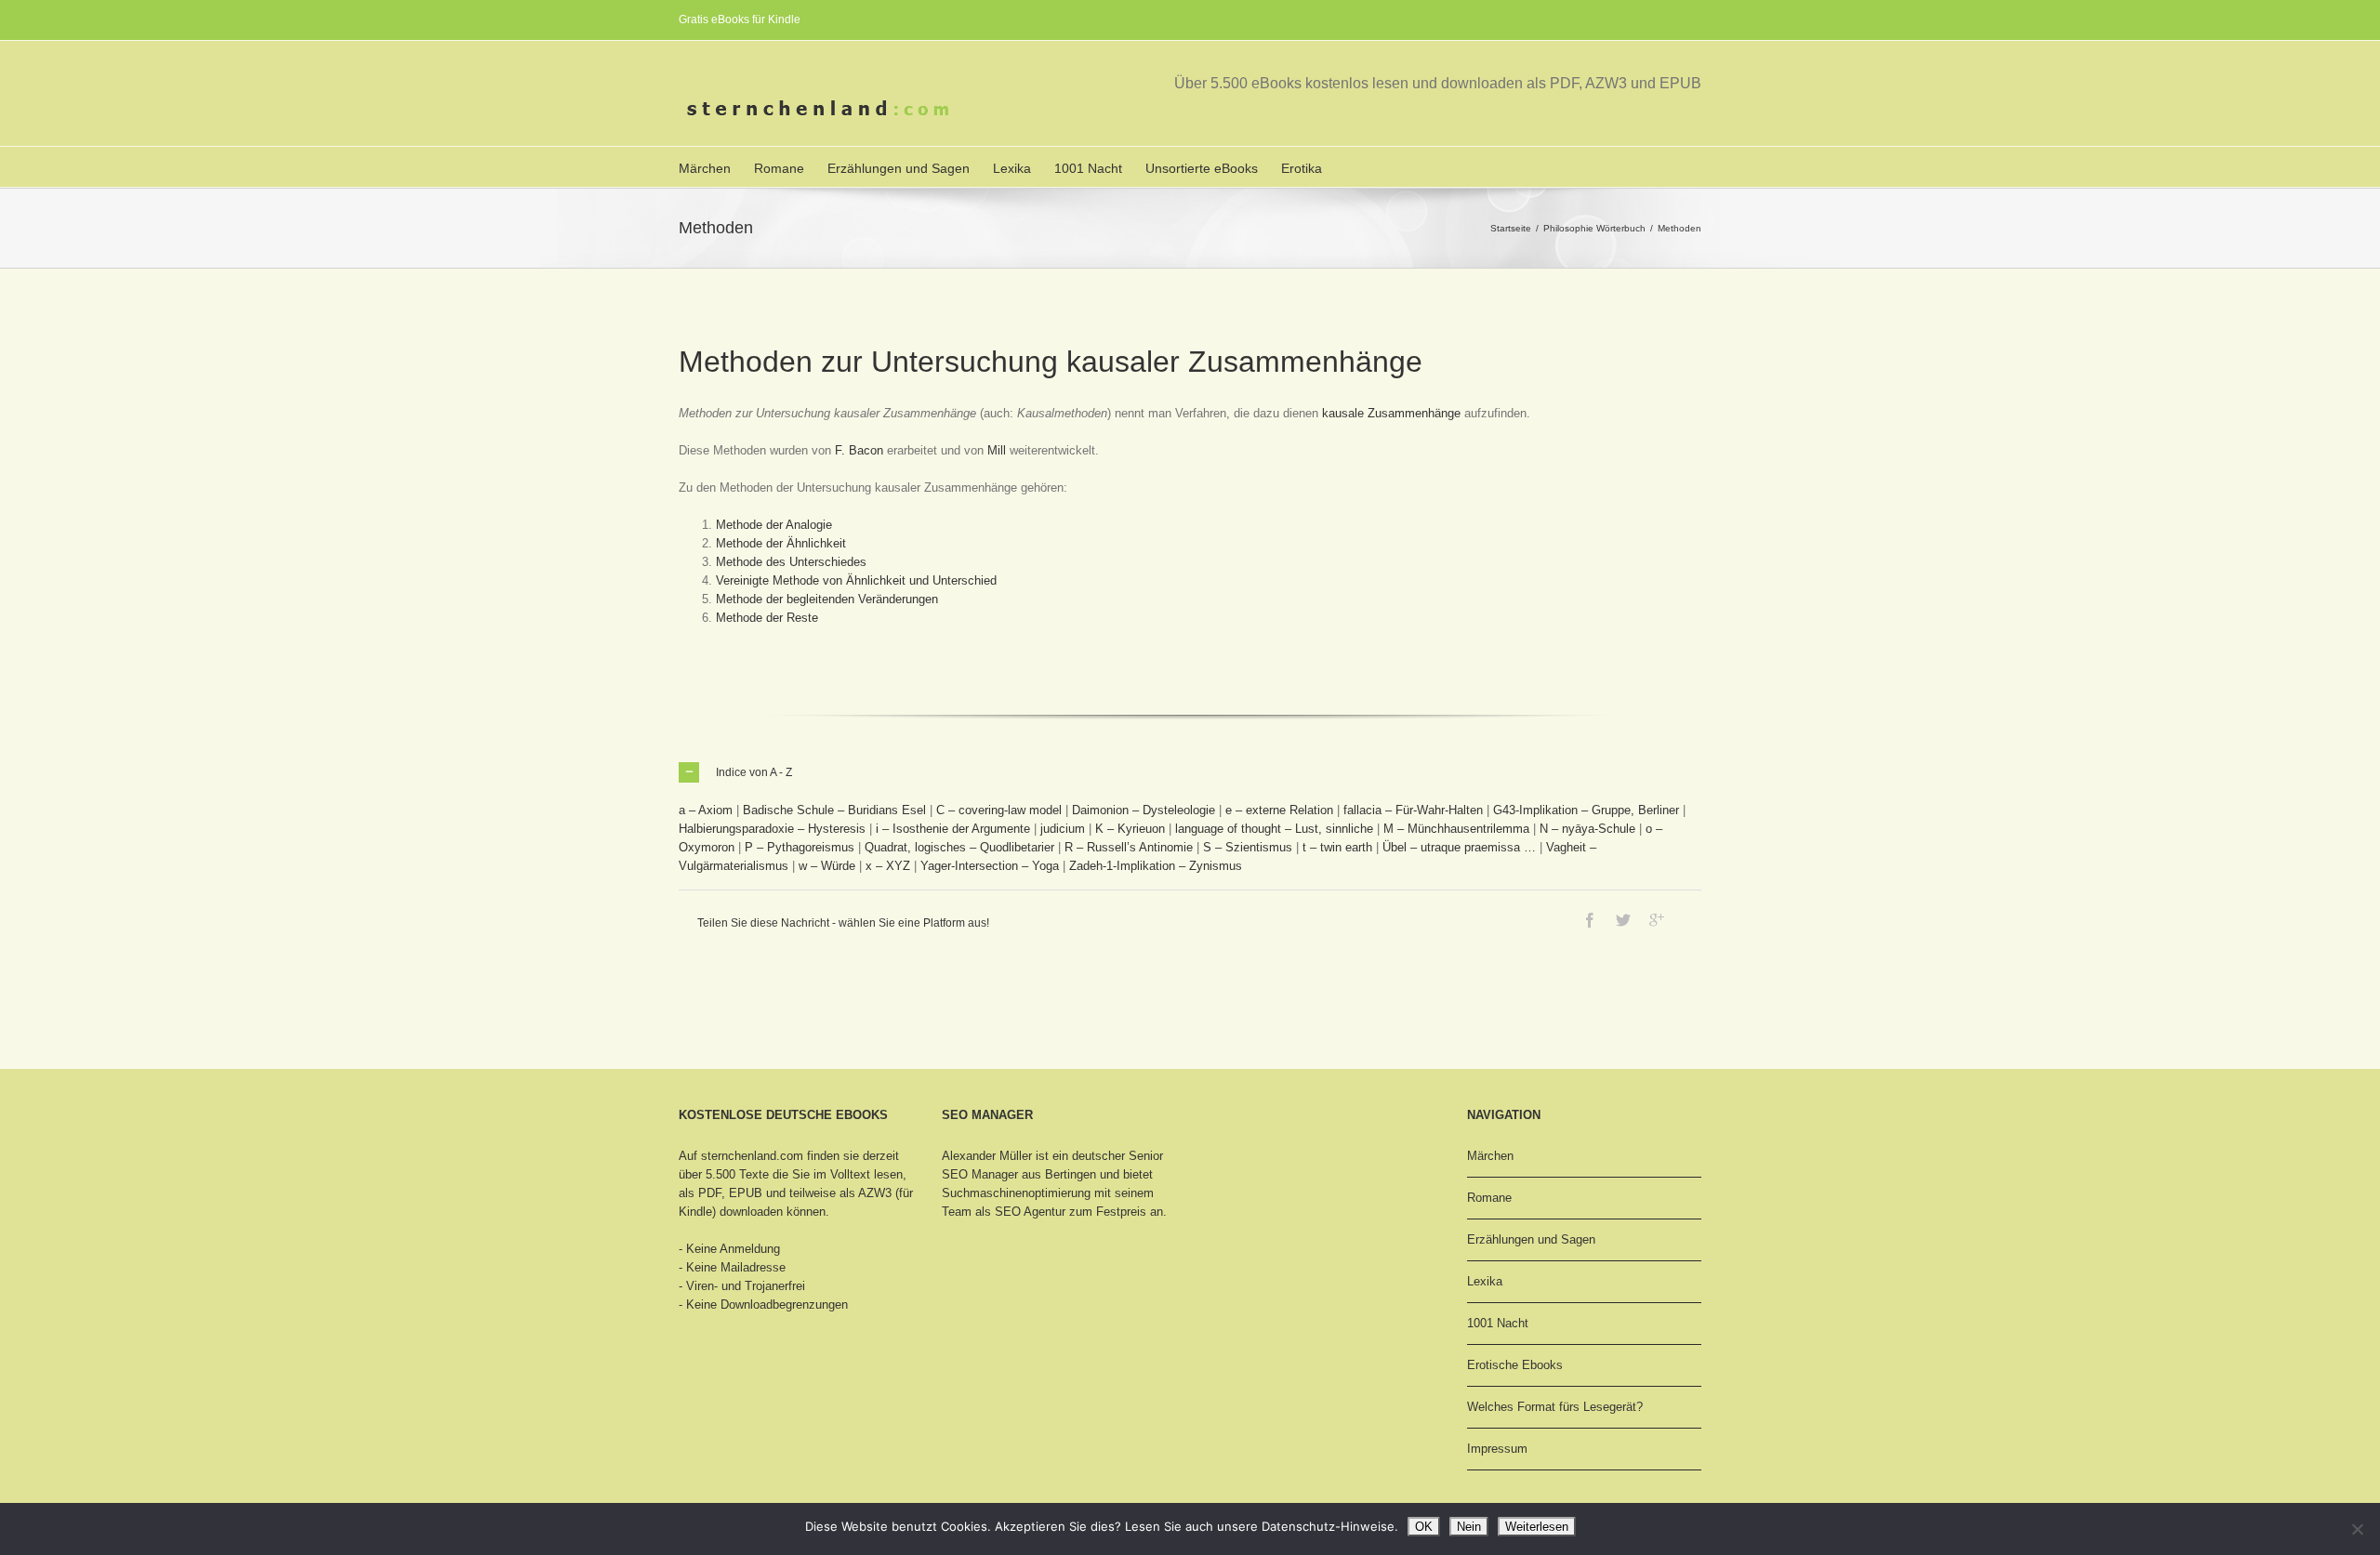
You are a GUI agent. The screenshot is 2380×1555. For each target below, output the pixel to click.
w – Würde (827, 866)
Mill (997, 450)
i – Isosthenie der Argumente (953, 829)
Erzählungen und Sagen (899, 168)
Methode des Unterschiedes (791, 562)
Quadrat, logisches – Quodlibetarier (959, 847)
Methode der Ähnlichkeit (781, 543)
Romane (779, 168)
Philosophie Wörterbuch (1594, 228)
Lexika (1012, 168)
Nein (1469, 1527)
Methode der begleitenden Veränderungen (827, 599)
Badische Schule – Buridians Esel (834, 810)
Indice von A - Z (754, 772)
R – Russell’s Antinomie (1129, 847)
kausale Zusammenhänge (1391, 413)
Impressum (1497, 1449)
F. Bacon (859, 450)
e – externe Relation (1279, 810)
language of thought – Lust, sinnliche (1274, 829)
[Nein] (2357, 1529)
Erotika (1302, 168)
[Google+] (1657, 920)
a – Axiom (706, 810)
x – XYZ (888, 866)
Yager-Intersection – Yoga (990, 866)
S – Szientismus (1248, 847)
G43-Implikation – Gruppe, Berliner (1586, 810)
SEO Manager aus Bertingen (1019, 1174)
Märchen (705, 168)
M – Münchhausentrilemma (1456, 829)
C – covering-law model (999, 810)
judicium (1063, 829)
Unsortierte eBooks (1202, 168)
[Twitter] (1623, 920)
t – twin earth (1337, 847)
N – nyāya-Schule (1587, 829)
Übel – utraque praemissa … (1459, 847)
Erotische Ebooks (1515, 1365)
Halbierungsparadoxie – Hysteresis (772, 829)
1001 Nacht (1088, 168)
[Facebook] (1590, 920)
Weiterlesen (1537, 1527)
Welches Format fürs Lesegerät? (1555, 1407)
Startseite (1511, 228)
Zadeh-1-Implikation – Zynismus (1156, 866)
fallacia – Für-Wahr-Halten (1413, 810)
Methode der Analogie (774, 525)
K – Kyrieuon (1130, 829)
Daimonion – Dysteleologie (1144, 810)
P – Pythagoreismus (800, 847)
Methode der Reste (767, 618)
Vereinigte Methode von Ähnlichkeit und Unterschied (856, 580)
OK (1424, 1527)
